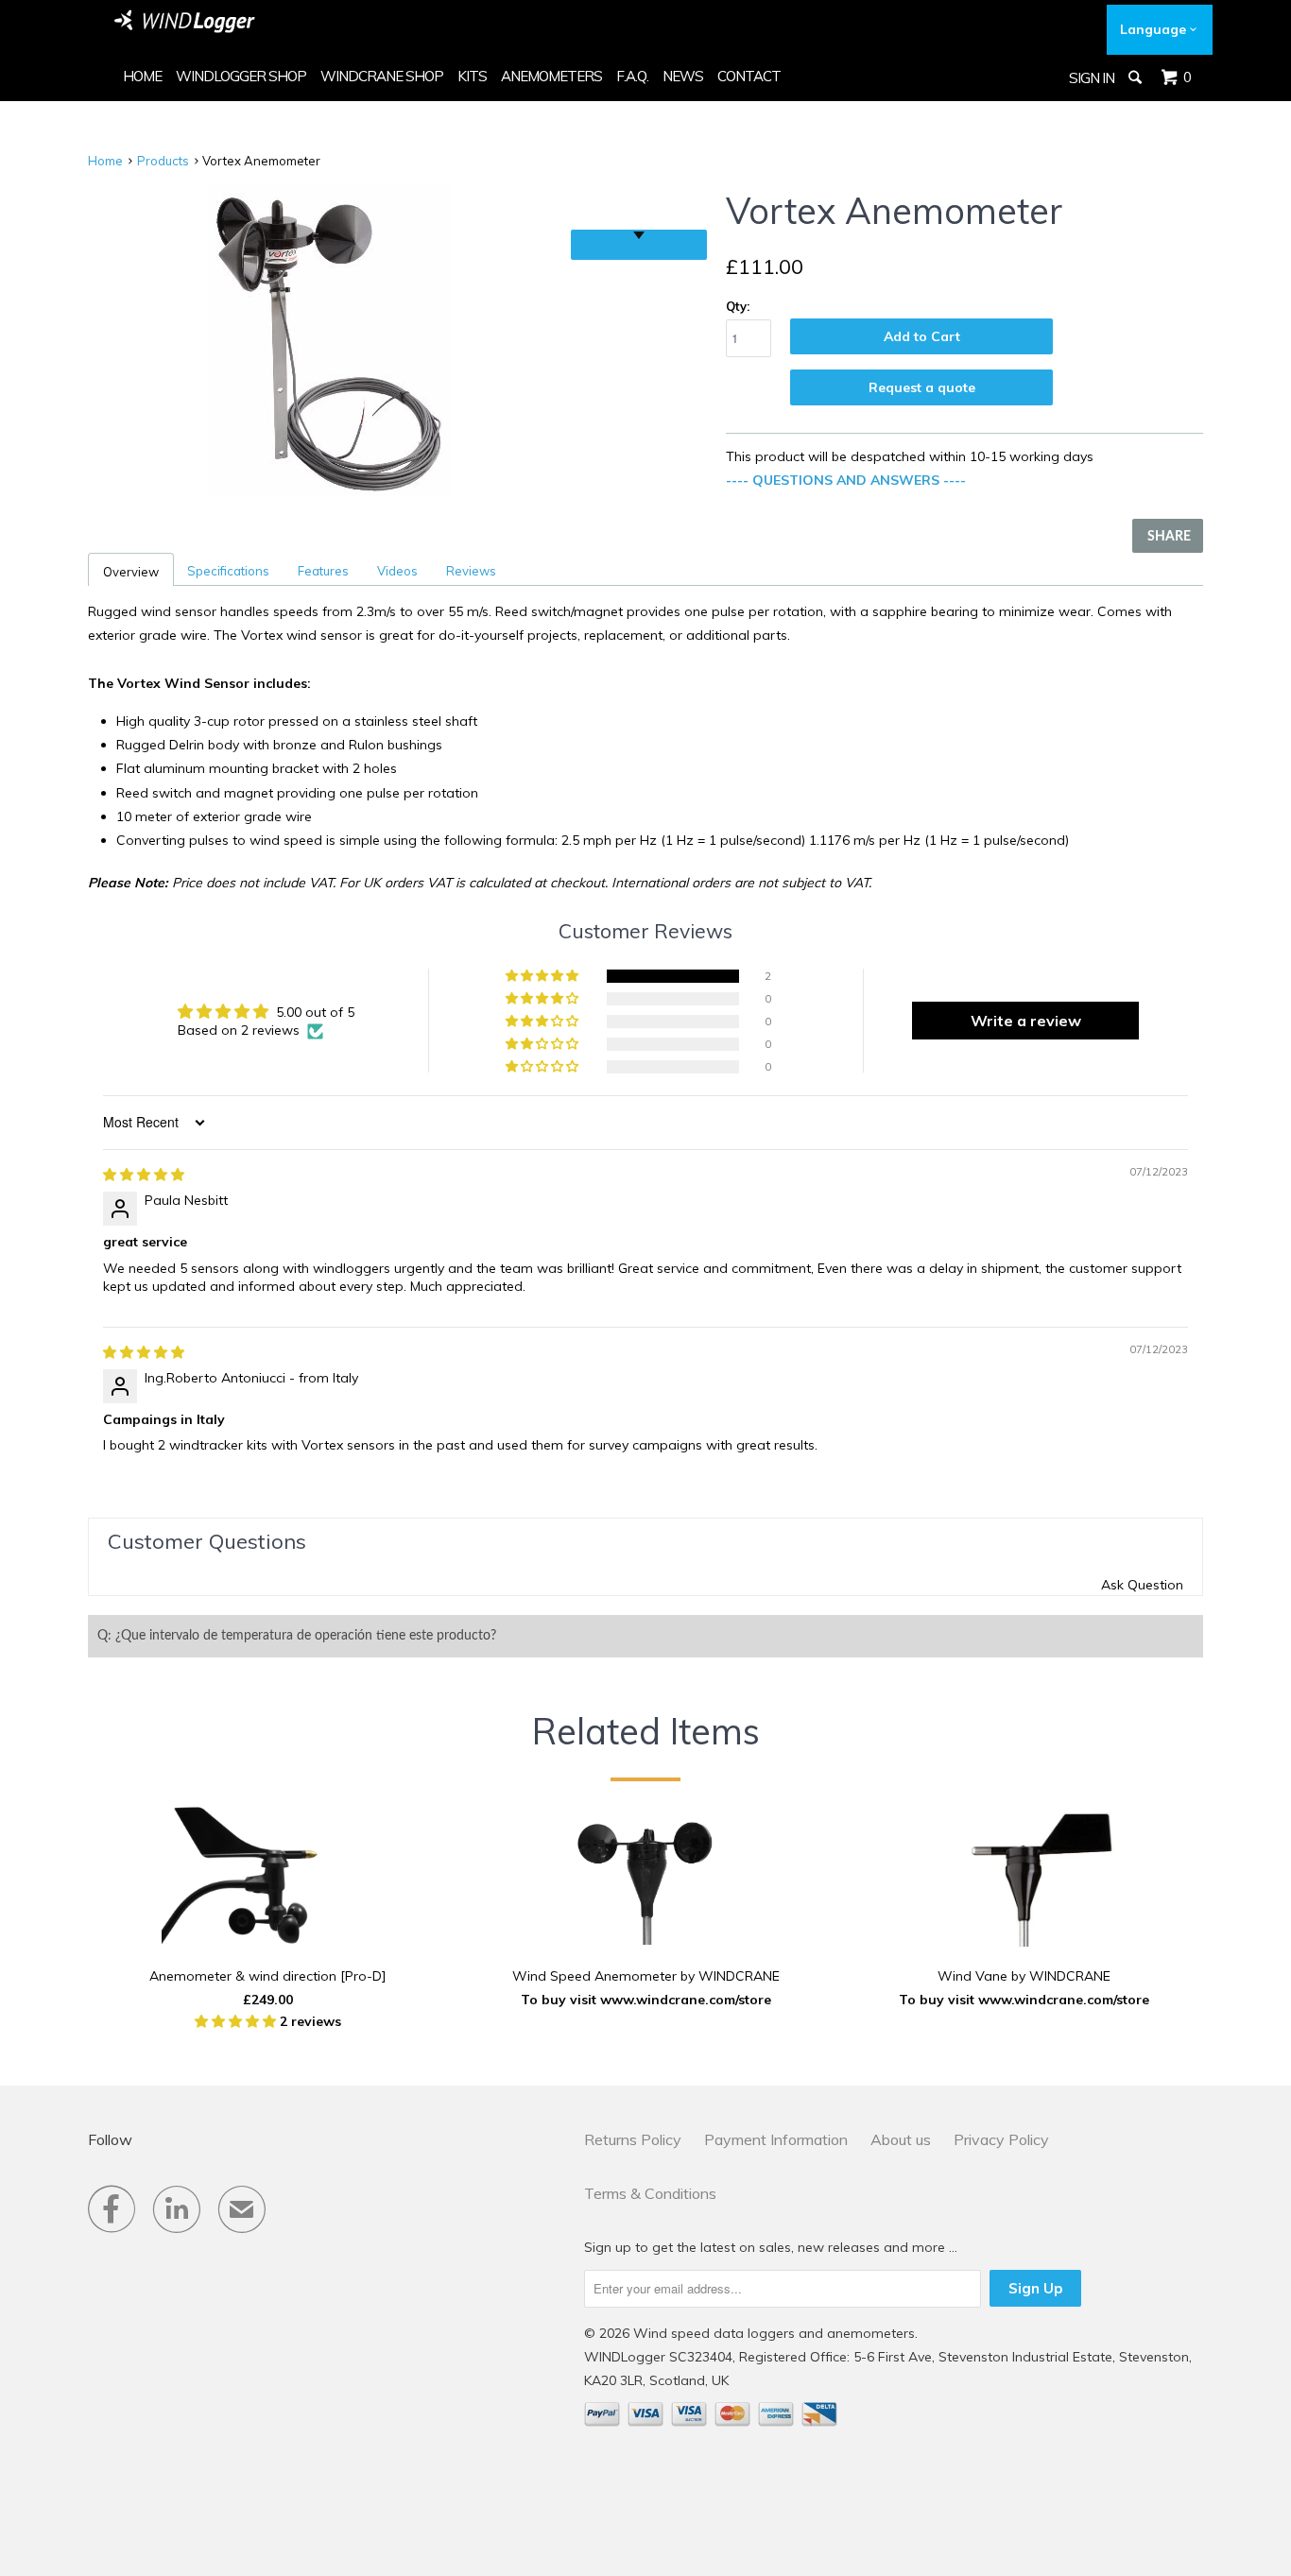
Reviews (471, 571)
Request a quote (922, 387)
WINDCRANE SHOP (382, 76)
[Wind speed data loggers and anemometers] (185, 21)
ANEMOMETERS (551, 76)
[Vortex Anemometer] (329, 341)
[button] (543, 976)
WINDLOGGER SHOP (241, 76)
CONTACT (749, 76)
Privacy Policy (1001, 2139)
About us (901, 2139)
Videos (397, 571)
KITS (472, 76)
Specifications (228, 571)
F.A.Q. (632, 76)
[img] (144, 1175)
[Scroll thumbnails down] (639, 245)
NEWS (683, 76)
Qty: (738, 306)
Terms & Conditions (650, 2193)
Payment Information (776, 2139)
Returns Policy (633, 2139)
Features (323, 571)
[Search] (1136, 77)
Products (163, 161)
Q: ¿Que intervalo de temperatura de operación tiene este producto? (297, 1636)
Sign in (1092, 78)
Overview (131, 572)
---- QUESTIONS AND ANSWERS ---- (846, 480)
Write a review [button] (1026, 1021)
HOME (142, 76)
